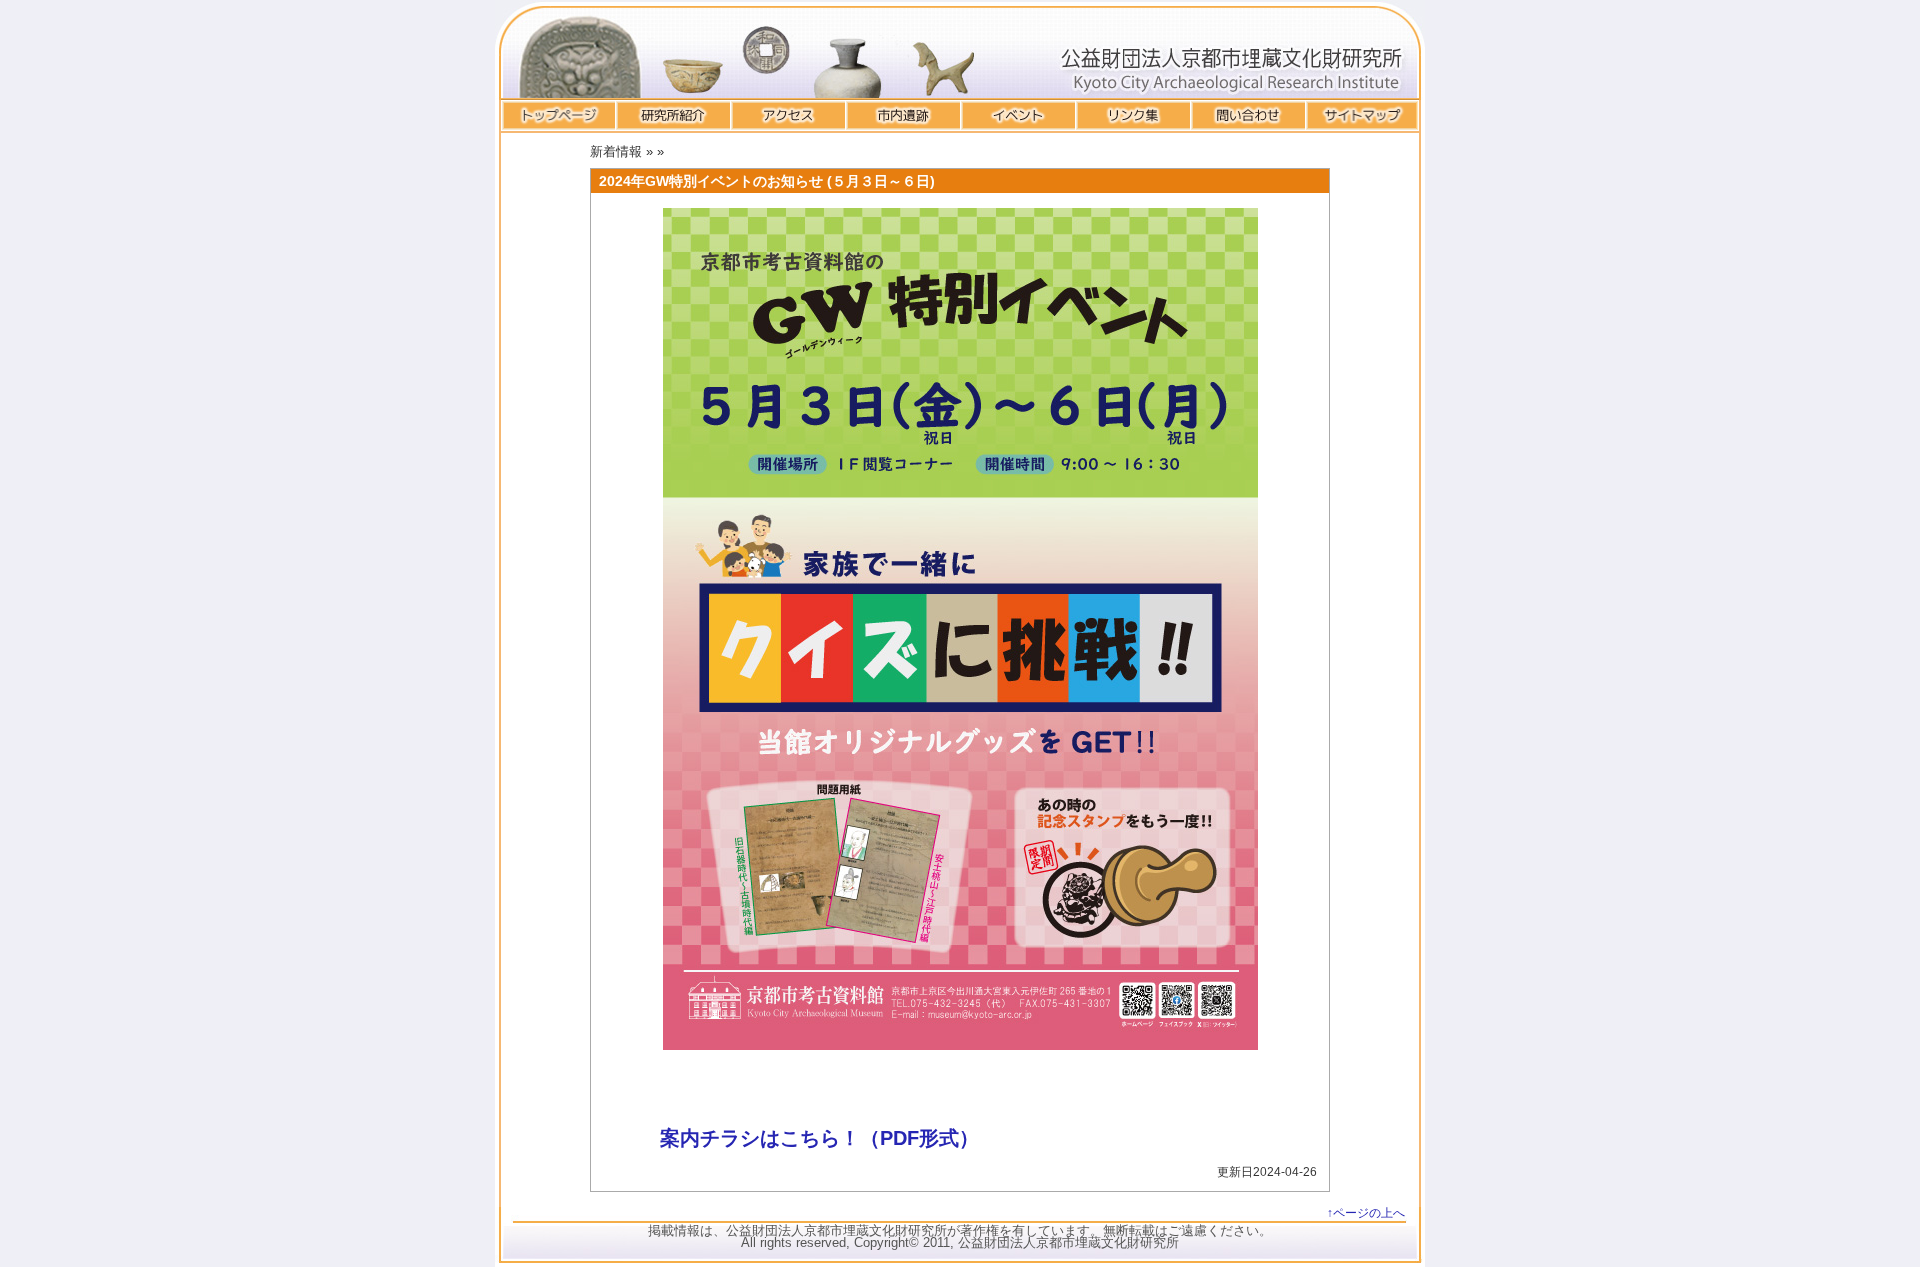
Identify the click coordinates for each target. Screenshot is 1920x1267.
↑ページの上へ (1366, 1213)
